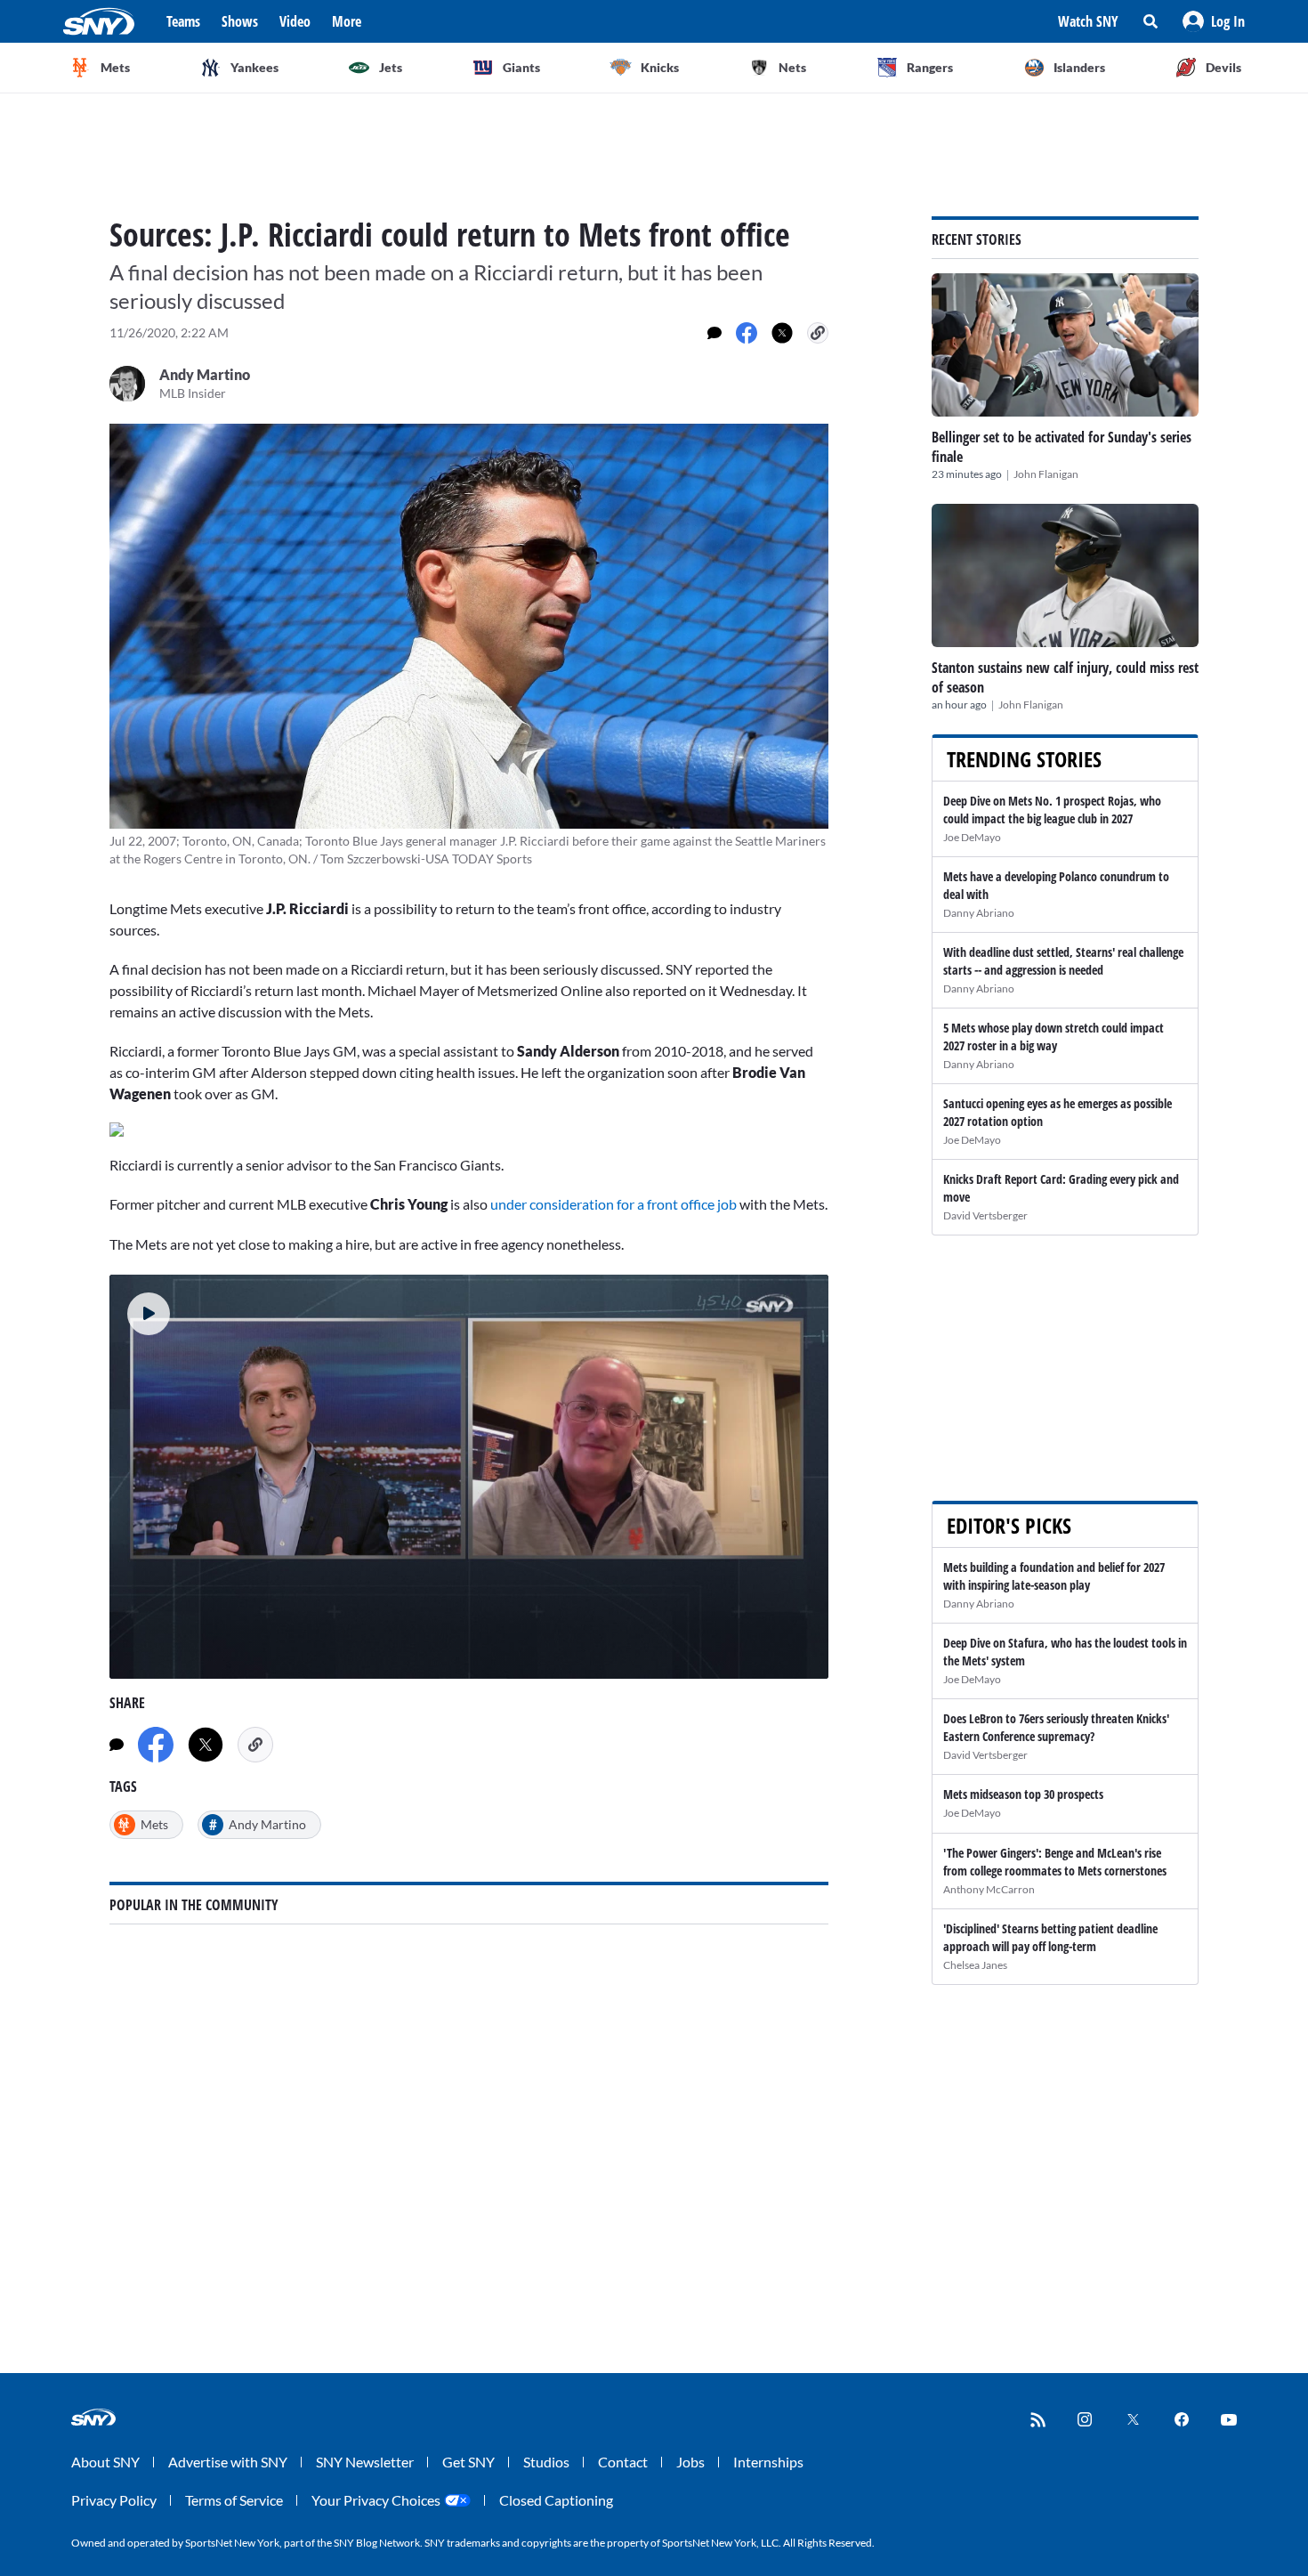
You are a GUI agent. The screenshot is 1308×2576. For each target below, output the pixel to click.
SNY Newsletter (365, 2462)
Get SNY (468, 2462)
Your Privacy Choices (376, 2500)
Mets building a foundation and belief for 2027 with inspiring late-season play (1054, 1576)
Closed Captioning (556, 2500)
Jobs (690, 2462)
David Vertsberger (985, 1215)
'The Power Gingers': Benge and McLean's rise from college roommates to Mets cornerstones (1055, 1862)
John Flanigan (1046, 474)
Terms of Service (234, 2500)
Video (295, 21)
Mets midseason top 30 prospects (1023, 1794)
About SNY (105, 2462)
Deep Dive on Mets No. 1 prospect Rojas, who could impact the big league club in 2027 (1052, 810)
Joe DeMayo (972, 837)
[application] (469, 1477)
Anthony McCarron (989, 1889)
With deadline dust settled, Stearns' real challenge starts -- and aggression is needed (1063, 961)
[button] (1214, 21)
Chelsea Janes (975, 1965)
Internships (768, 2462)
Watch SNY (1088, 21)
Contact (623, 2462)
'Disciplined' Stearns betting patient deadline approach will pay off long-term (1050, 1937)
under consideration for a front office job (614, 1204)
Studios (546, 2462)
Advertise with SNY (228, 2462)
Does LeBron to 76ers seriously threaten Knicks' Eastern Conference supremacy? (1056, 1727)
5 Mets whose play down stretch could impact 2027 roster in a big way (1054, 1037)
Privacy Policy (114, 2500)
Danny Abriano (979, 913)
